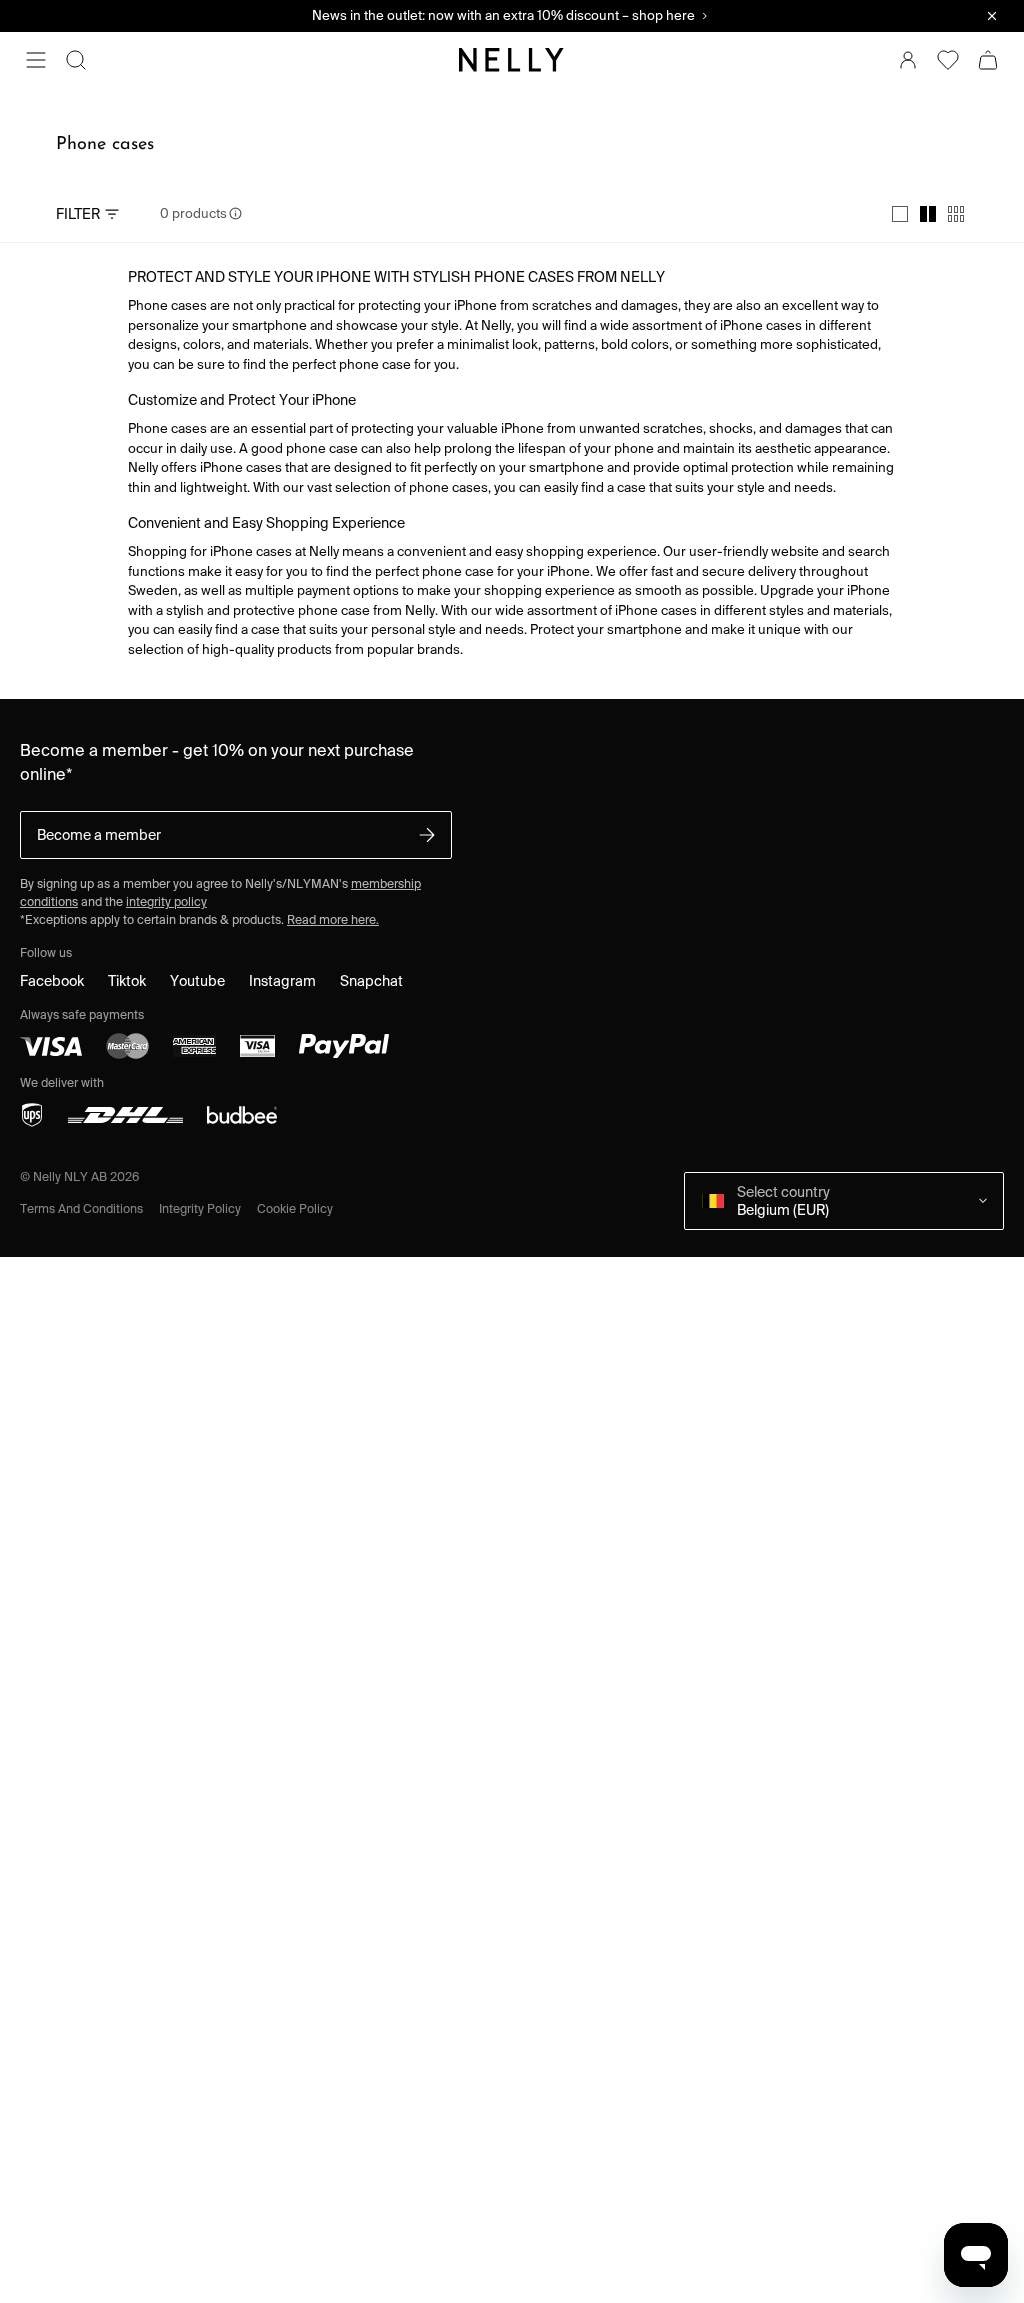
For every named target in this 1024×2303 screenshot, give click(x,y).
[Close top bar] (992, 16)
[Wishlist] (948, 60)
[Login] (908, 60)
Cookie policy (295, 1208)
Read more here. (333, 919)
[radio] (900, 214)
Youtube (197, 981)
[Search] (76, 60)
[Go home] (512, 60)
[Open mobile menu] (36, 60)
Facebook (52, 981)
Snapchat (371, 981)
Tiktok (127, 981)
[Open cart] (988, 60)
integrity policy (166, 901)
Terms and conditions (81, 1208)
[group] (928, 214)
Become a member (99, 835)
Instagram (282, 981)
